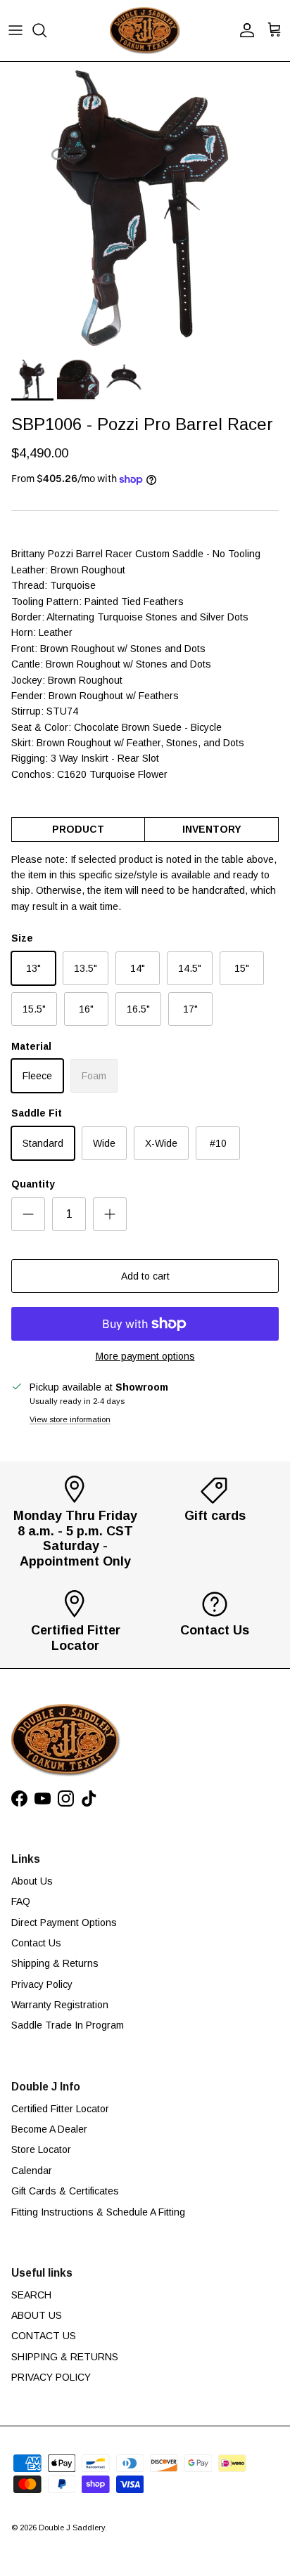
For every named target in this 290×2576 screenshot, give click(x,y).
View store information (70, 1419)
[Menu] (15, 30)
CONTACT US (44, 2336)
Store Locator (41, 2149)
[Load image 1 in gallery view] (145, 207)
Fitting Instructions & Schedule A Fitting (98, 2212)
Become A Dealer (49, 2129)
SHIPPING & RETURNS (65, 2357)
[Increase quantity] (110, 1214)
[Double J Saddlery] (145, 31)
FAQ (21, 1901)
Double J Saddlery (72, 2528)
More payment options (145, 1356)
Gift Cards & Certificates (65, 2191)
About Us (32, 1881)
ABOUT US (37, 2315)
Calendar (32, 2171)
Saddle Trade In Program (68, 2025)
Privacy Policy (42, 1984)
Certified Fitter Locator (60, 2109)
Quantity (33, 1184)
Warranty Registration (60, 2005)
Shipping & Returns (55, 1963)
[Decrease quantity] (28, 1214)
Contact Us (36, 1943)
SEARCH (31, 2295)
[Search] (46, 30)
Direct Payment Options (64, 1923)
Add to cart (145, 1276)
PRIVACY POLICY (51, 2377)
